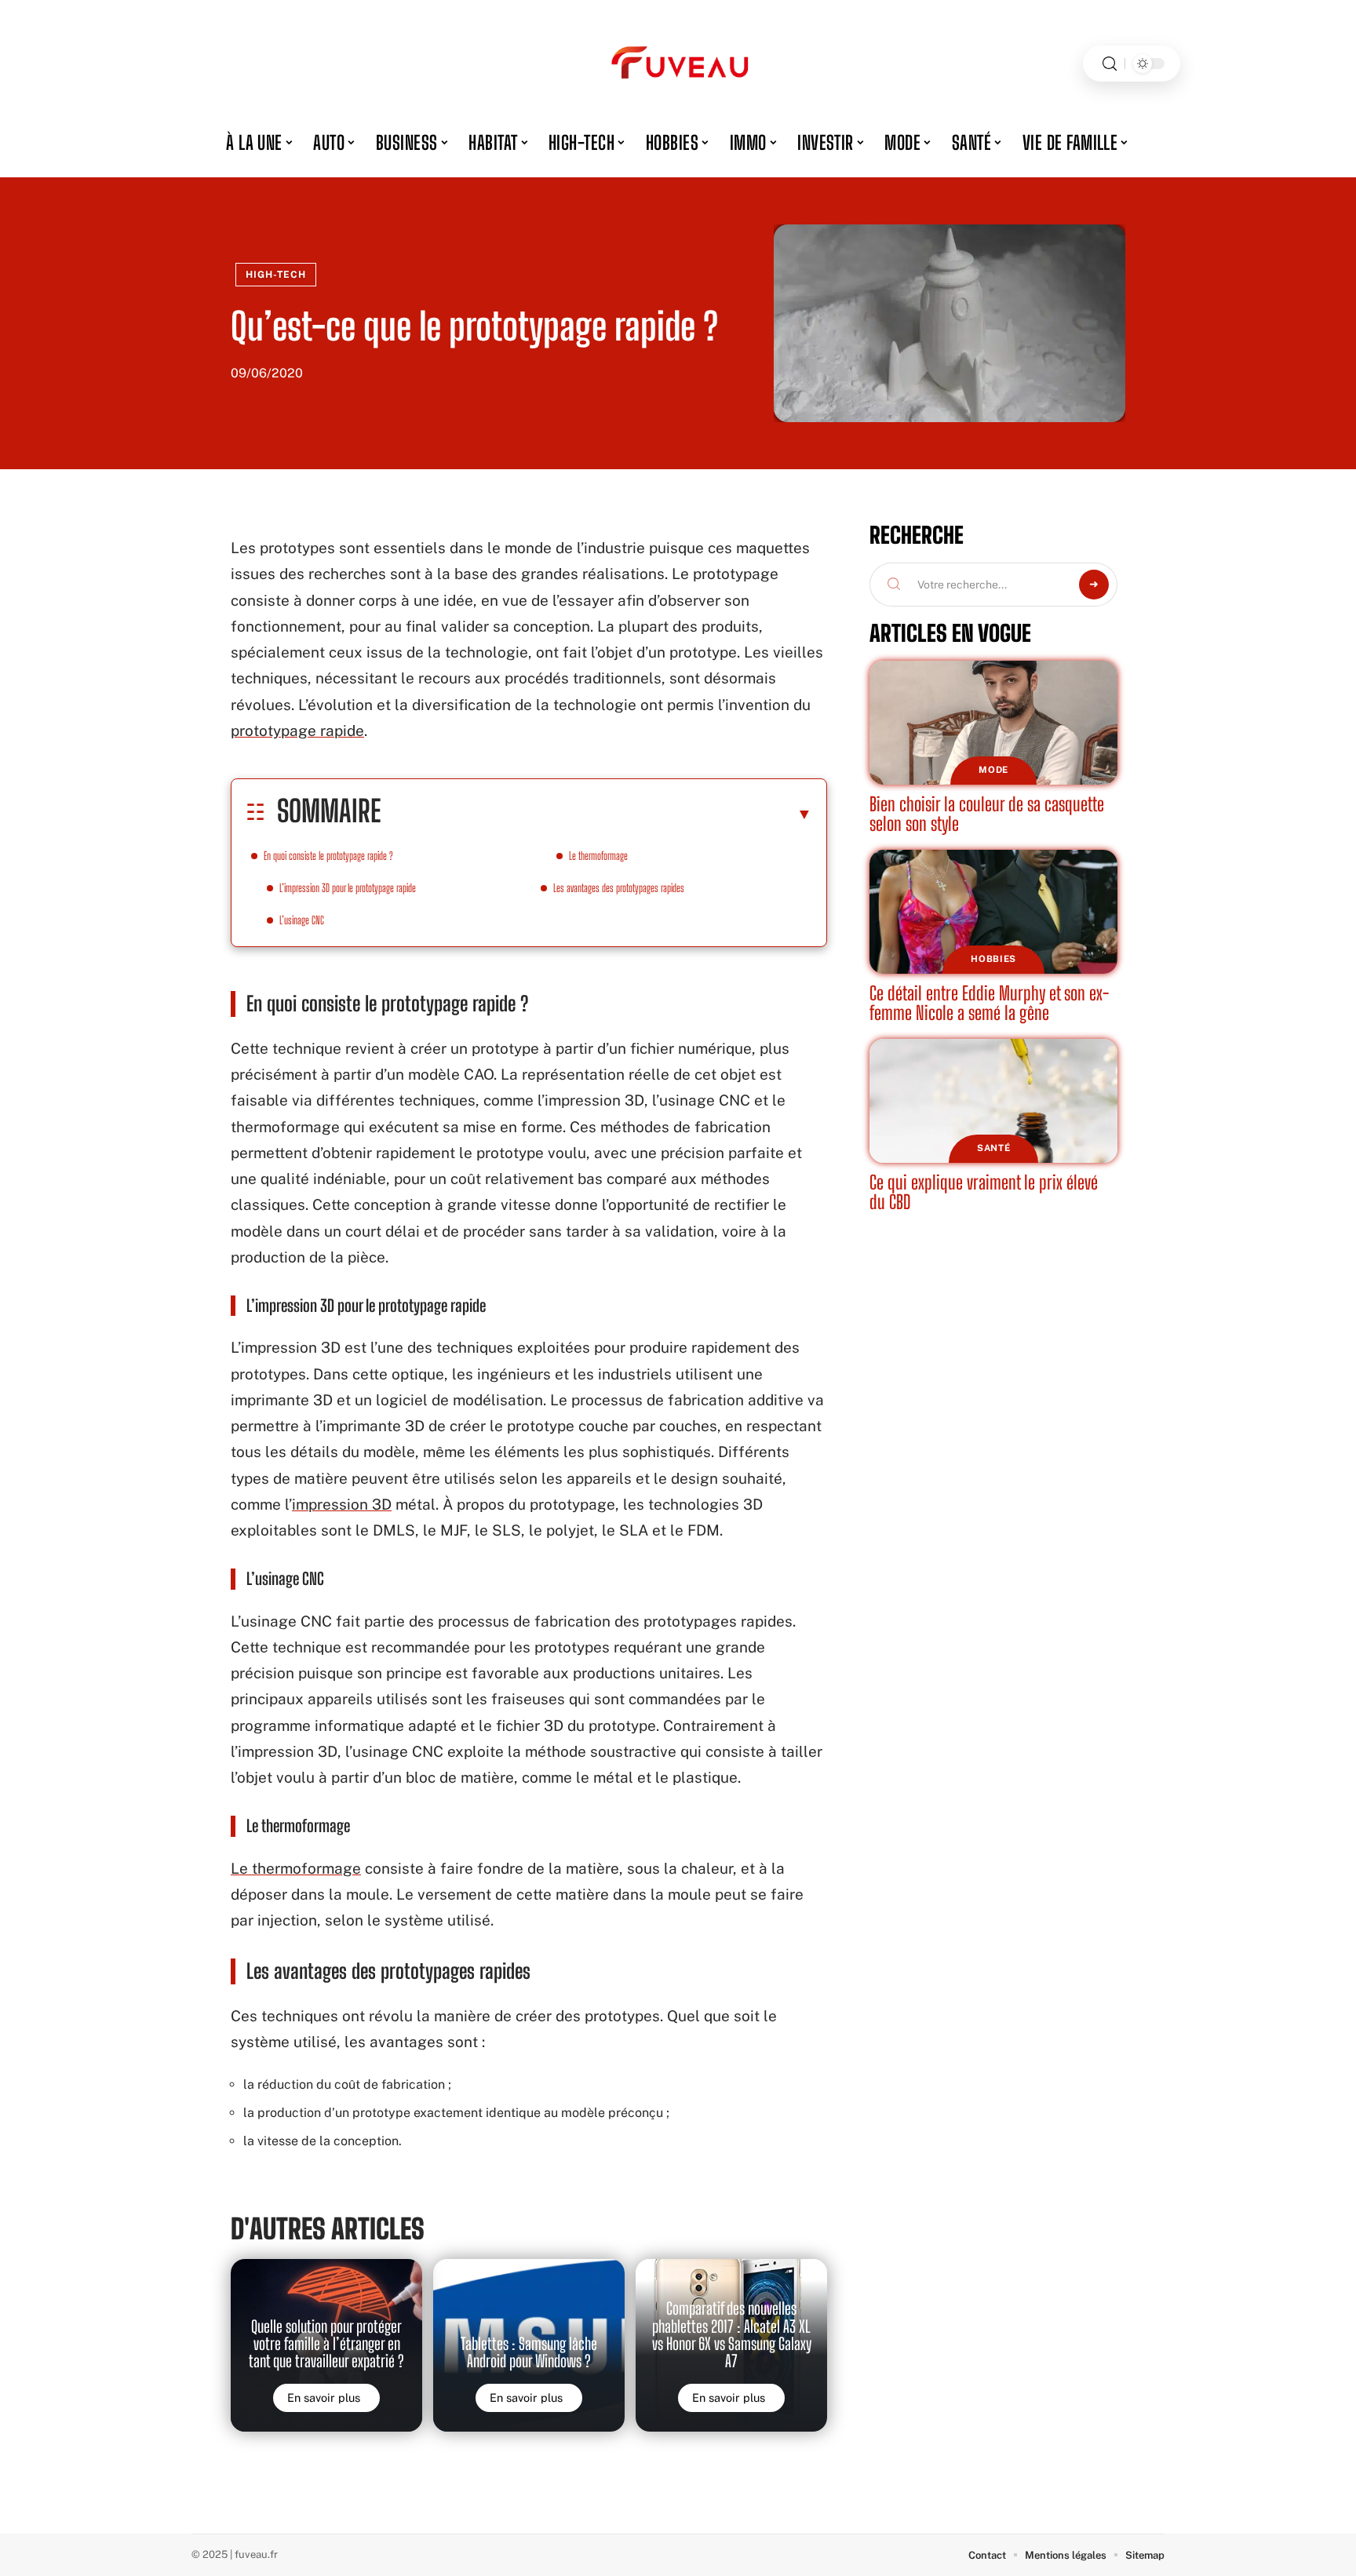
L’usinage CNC (302, 920)
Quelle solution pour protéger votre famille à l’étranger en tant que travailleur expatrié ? (326, 2344)
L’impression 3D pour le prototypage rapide (348, 888)
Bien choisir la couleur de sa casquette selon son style (987, 814)
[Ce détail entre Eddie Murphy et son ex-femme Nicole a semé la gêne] (993, 912)
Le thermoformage (598, 856)
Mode (993, 770)
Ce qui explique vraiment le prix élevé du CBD (984, 1192)
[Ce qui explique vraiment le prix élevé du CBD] (993, 1101)
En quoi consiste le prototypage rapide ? (328, 856)
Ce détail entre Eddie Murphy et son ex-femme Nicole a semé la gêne (989, 1003)
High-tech (276, 275)
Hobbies (993, 959)
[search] (1110, 64)
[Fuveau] (678, 64)
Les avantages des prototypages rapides (619, 888)
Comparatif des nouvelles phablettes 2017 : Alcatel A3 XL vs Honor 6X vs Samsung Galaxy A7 (732, 2335)
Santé (994, 1148)
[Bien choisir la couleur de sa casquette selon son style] (993, 723)
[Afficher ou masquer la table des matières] (596, 814)
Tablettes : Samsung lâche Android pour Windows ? (529, 2352)
